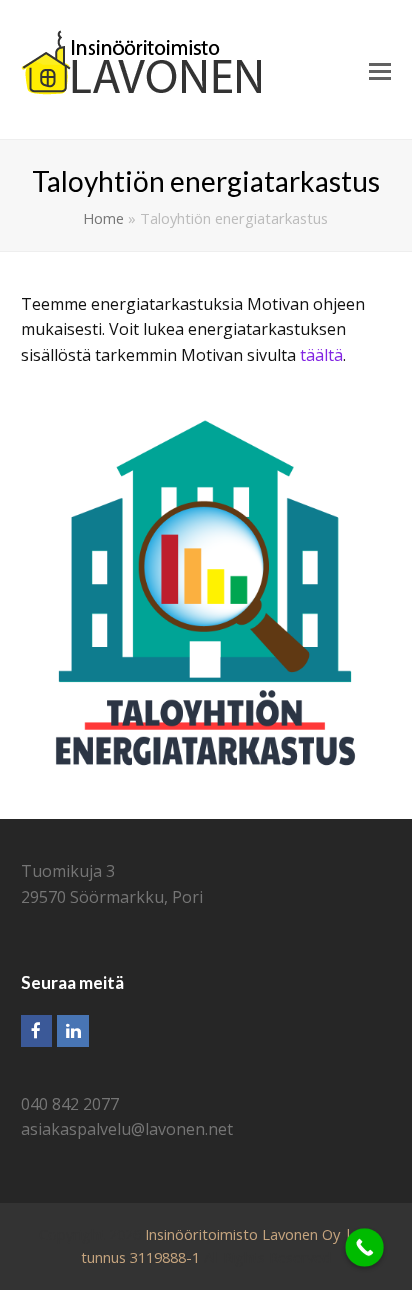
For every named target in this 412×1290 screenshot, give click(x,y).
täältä (321, 355)
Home (103, 218)
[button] (380, 70)
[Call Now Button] (364, 1247)
